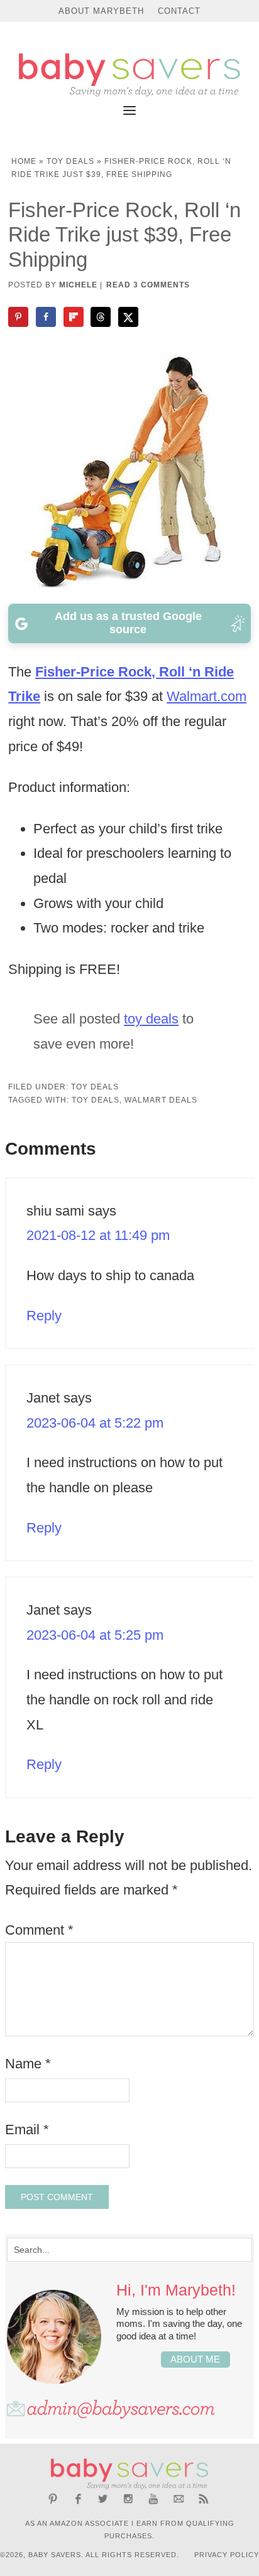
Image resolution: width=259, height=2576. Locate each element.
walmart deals (161, 1100)
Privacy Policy (227, 2555)
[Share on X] (129, 317)
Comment (39, 1930)
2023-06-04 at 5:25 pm (95, 1635)
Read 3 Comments (148, 285)
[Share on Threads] (102, 317)
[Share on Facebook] (47, 317)
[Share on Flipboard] (75, 317)
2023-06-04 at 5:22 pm (95, 1423)
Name (28, 2064)
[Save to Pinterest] (19, 317)
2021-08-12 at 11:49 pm (98, 1235)
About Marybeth (101, 11)
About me (195, 2359)
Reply (44, 1316)
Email (27, 2130)
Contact (179, 11)
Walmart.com (207, 696)
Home (24, 161)
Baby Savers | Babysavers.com (129, 75)
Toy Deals (70, 161)
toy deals (151, 1019)
